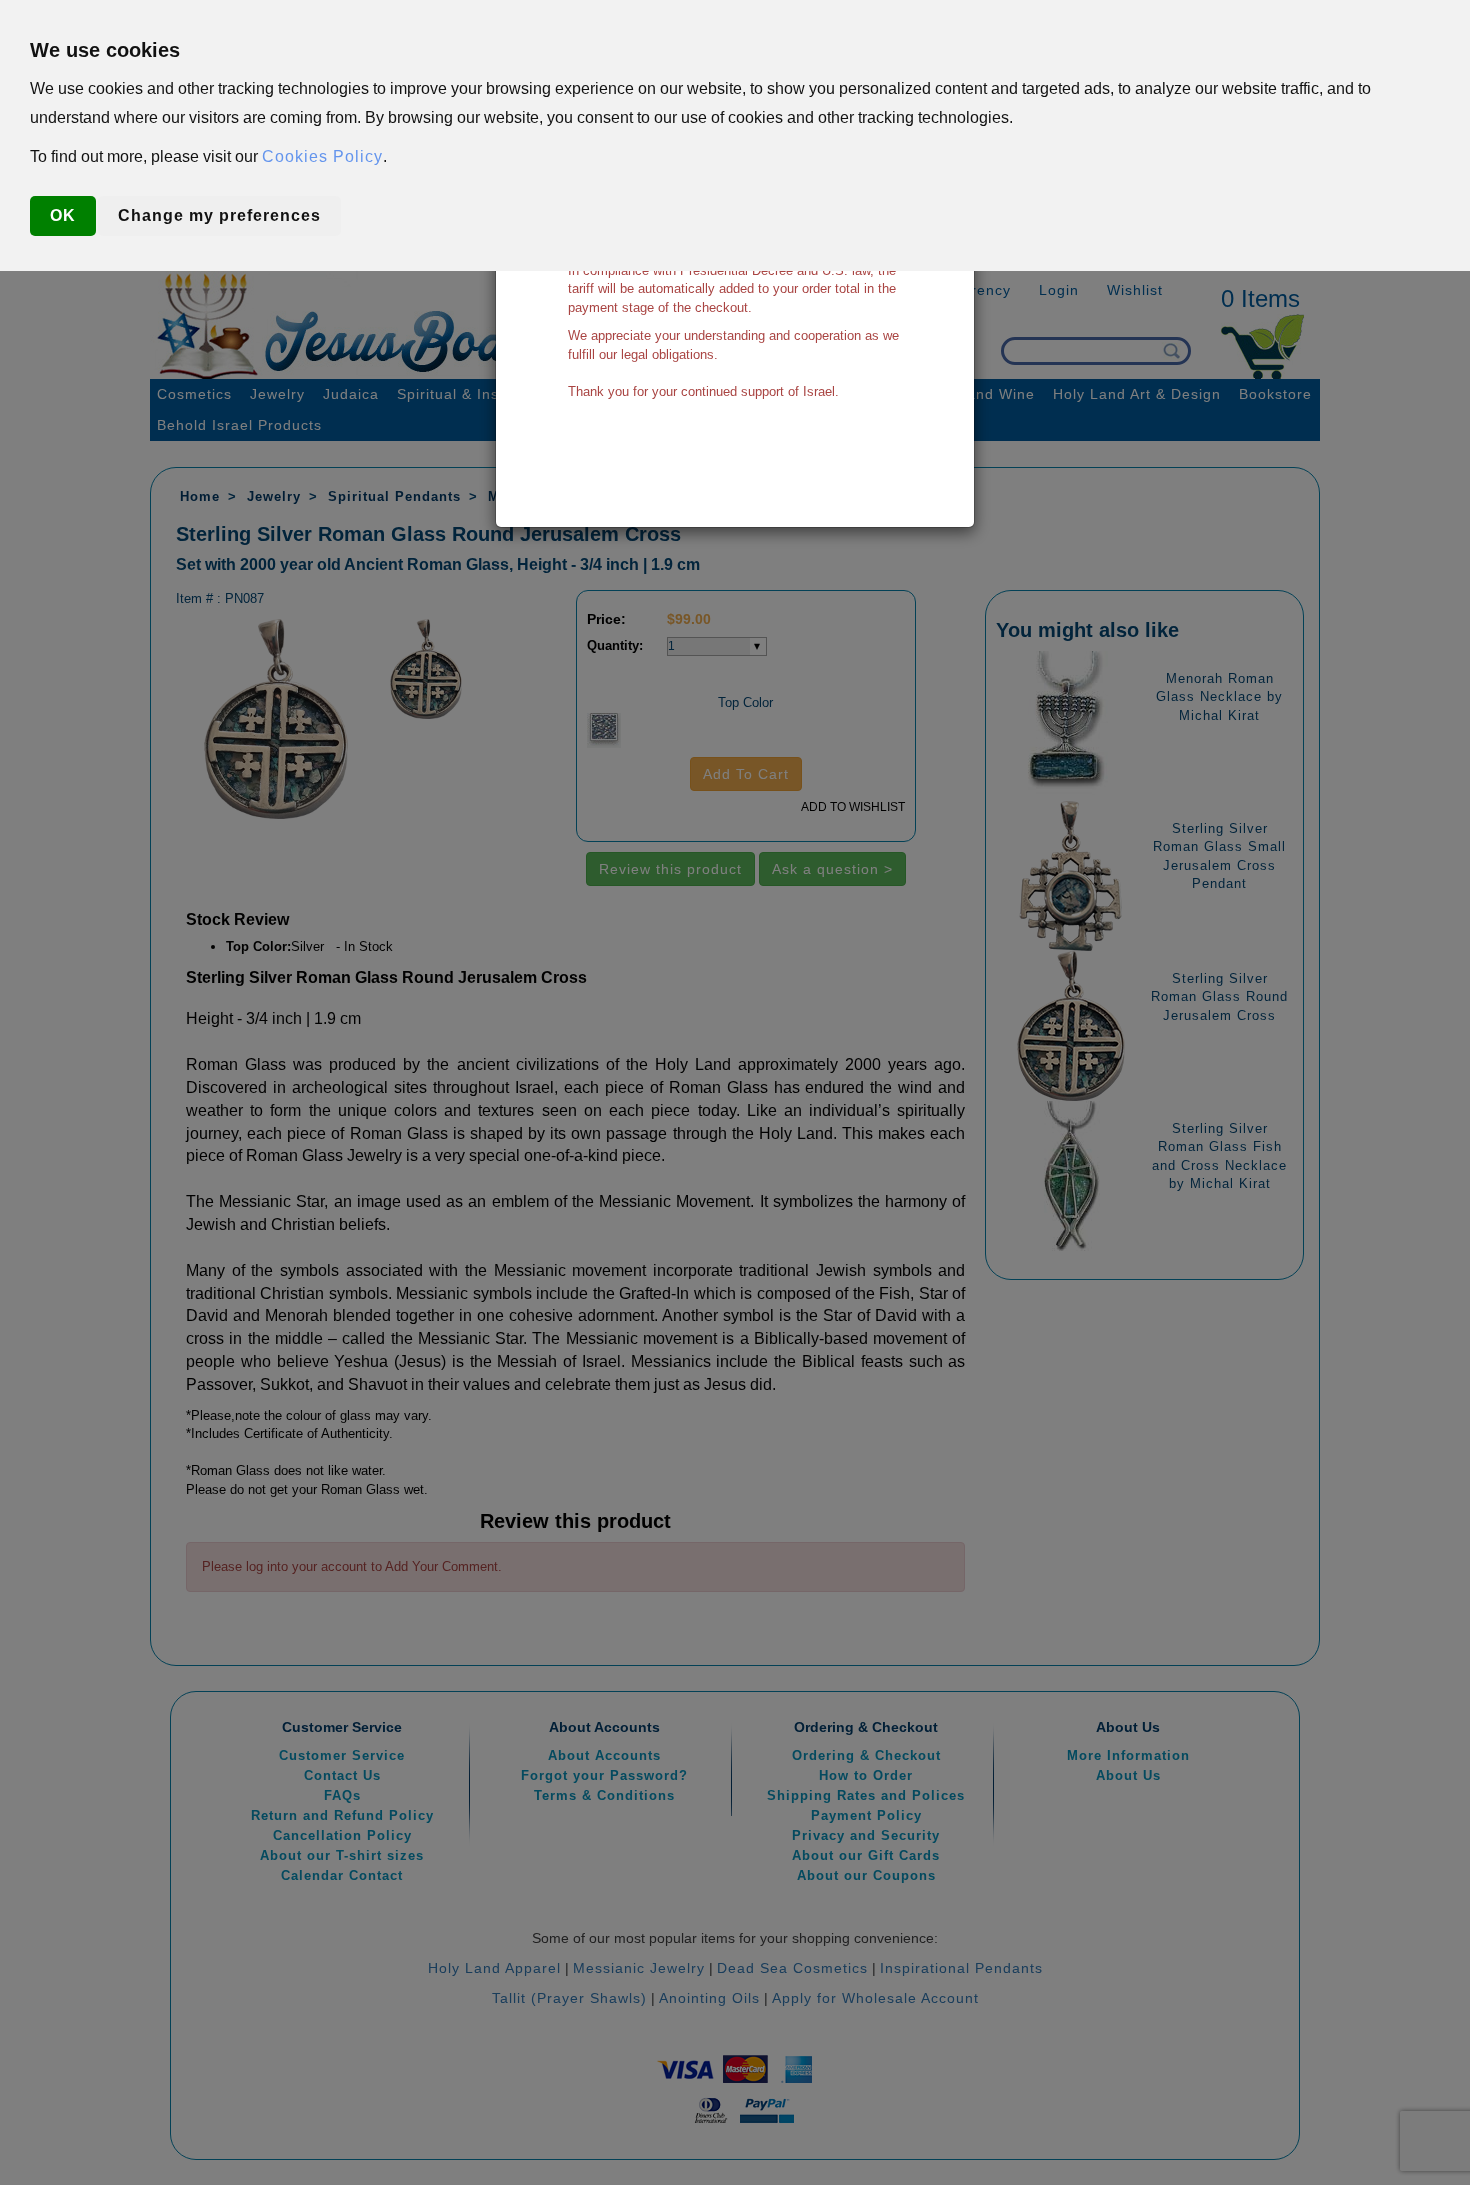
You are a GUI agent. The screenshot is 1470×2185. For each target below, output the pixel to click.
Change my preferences (219, 215)
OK (63, 215)
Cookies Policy (322, 156)
